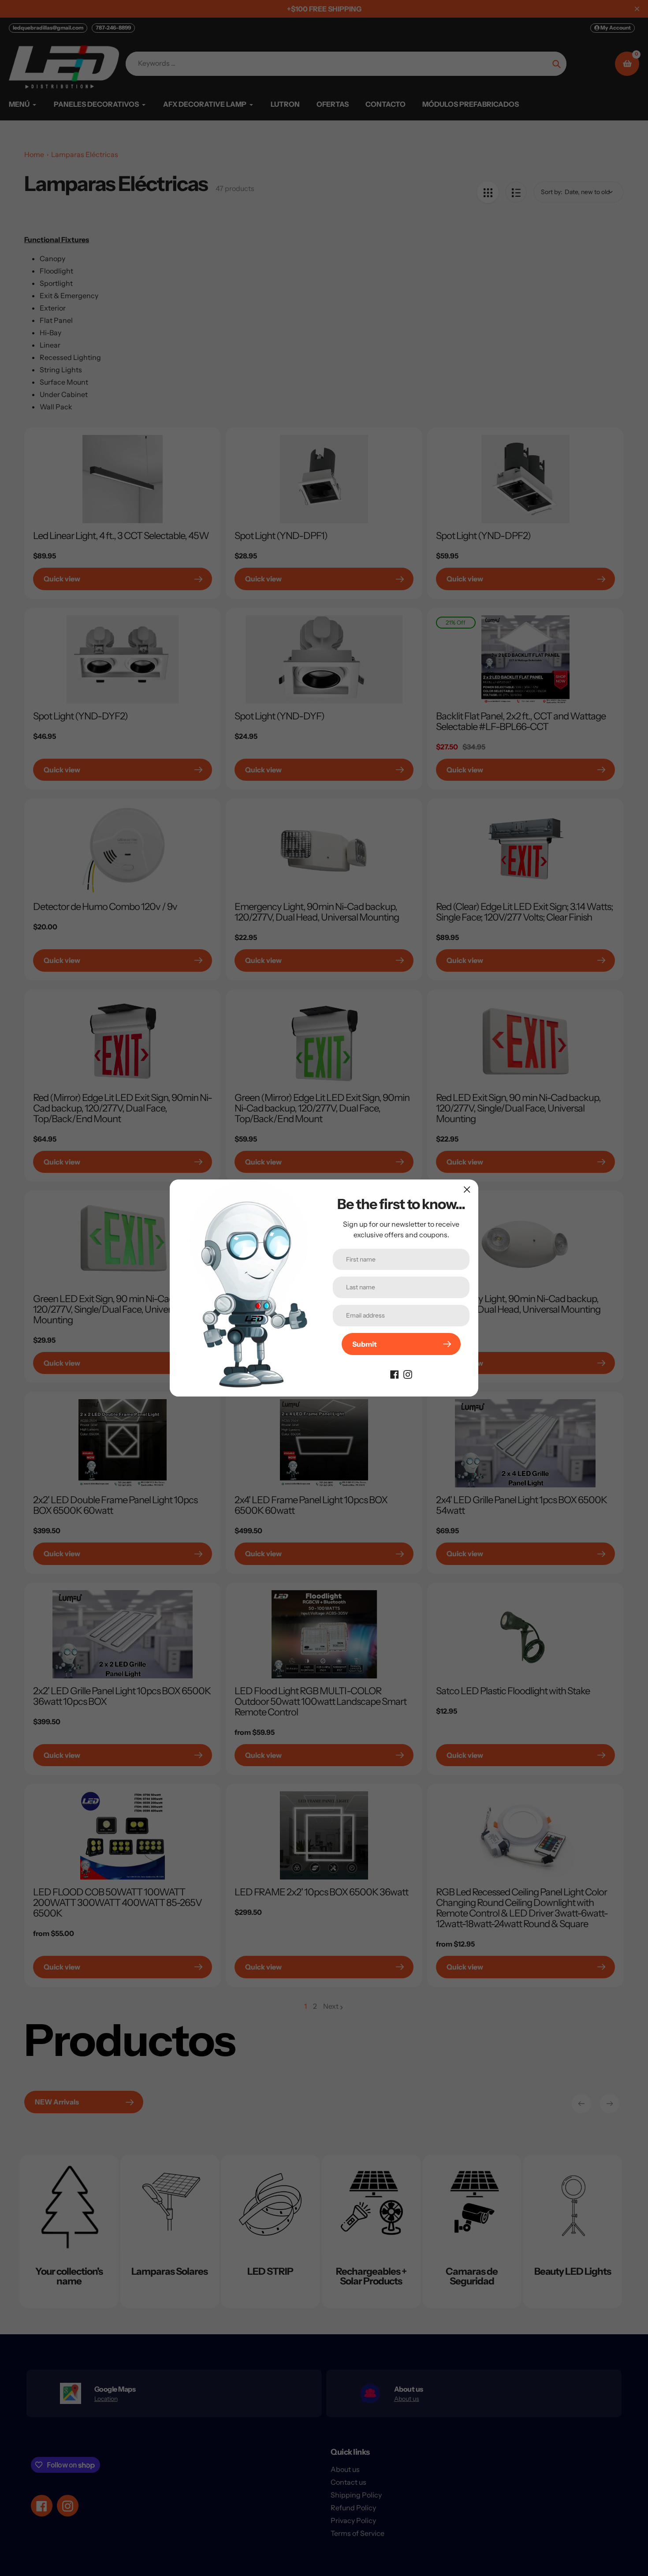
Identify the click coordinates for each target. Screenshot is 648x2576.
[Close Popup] (467, 1189)
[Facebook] (395, 1374)
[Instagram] (408, 1374)
